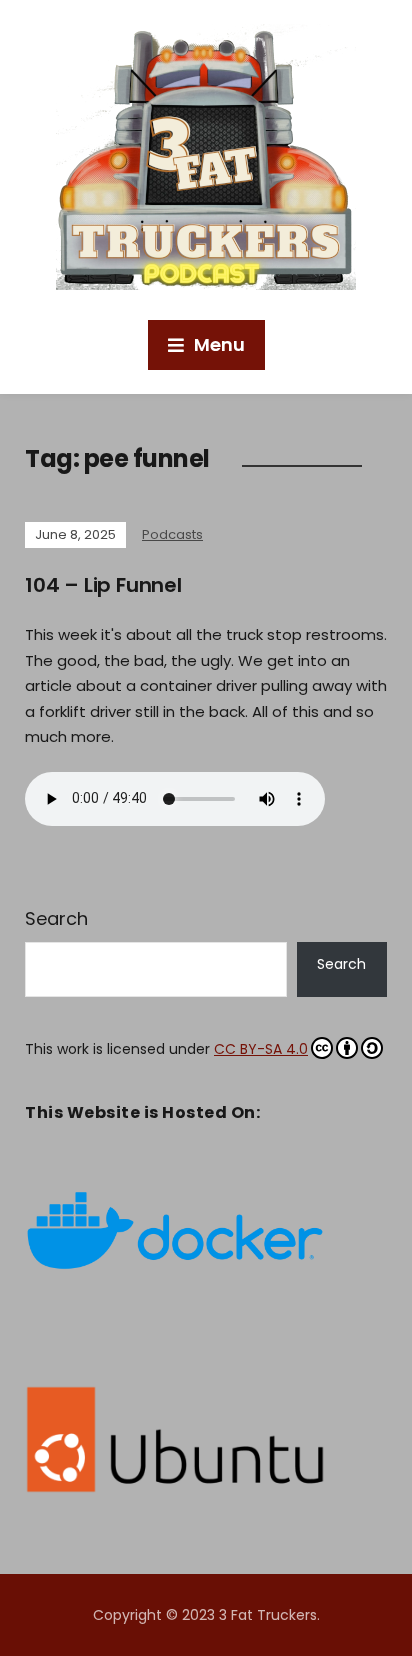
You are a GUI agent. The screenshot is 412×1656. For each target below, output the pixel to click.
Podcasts (172, 534)
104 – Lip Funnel (103, 585)
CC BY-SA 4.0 (261, 1049)
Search (56, 918)
